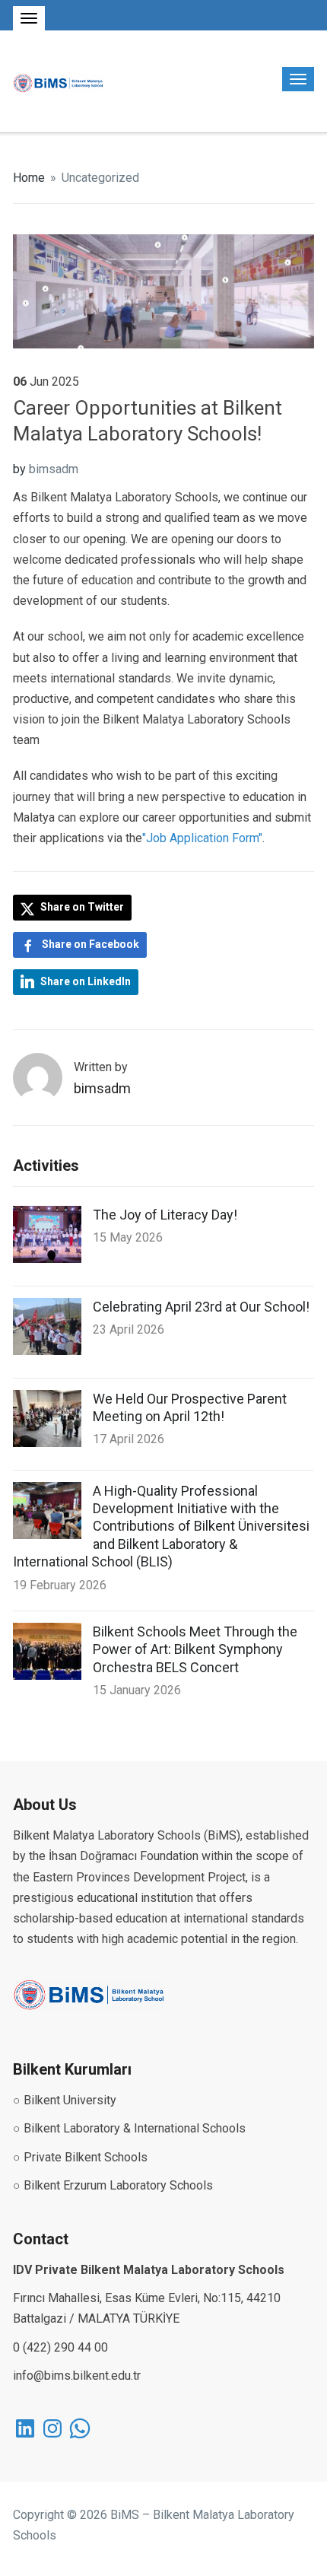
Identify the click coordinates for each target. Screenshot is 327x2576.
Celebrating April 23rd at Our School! (201, 1307)
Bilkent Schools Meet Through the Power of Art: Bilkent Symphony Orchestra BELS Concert (195, 1649)
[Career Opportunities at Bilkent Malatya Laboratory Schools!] (163, 290)
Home (29, 178)
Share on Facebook (90, 944)
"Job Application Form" (202, 838)
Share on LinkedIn (86, 981)
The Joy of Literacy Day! (165, 1215)
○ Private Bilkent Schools (80, 2157)
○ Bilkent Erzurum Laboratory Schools (113, 2185)
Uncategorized (100, 178)
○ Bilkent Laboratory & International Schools (129, 2128)
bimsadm (54, 469)
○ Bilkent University (65, 2100)
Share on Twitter (81, 907)
